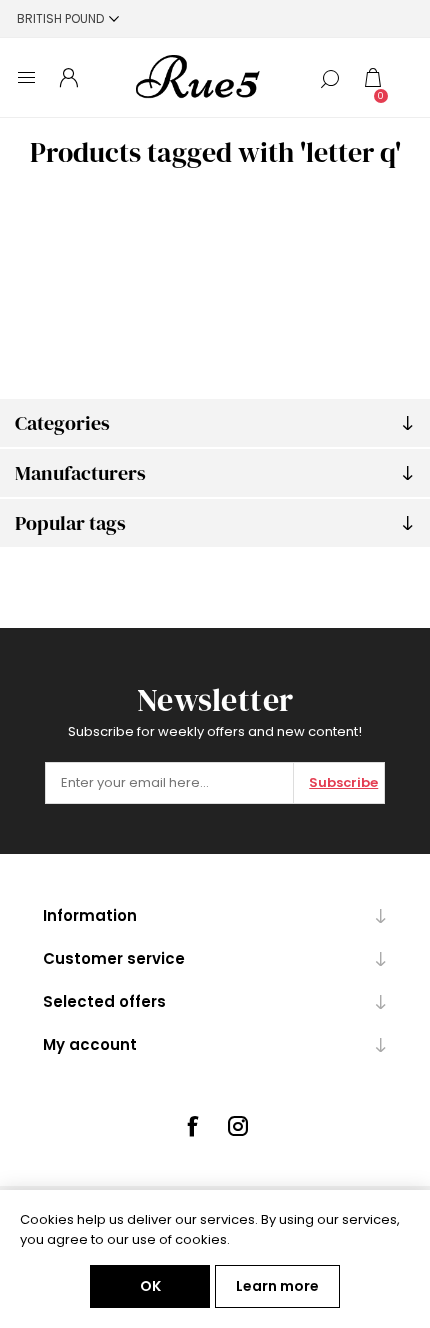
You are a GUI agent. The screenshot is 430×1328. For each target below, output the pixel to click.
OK (150, 1286)
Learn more (277, 1286)
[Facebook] (192, 1126)
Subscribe (343, 782)
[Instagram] (238, 1126)
